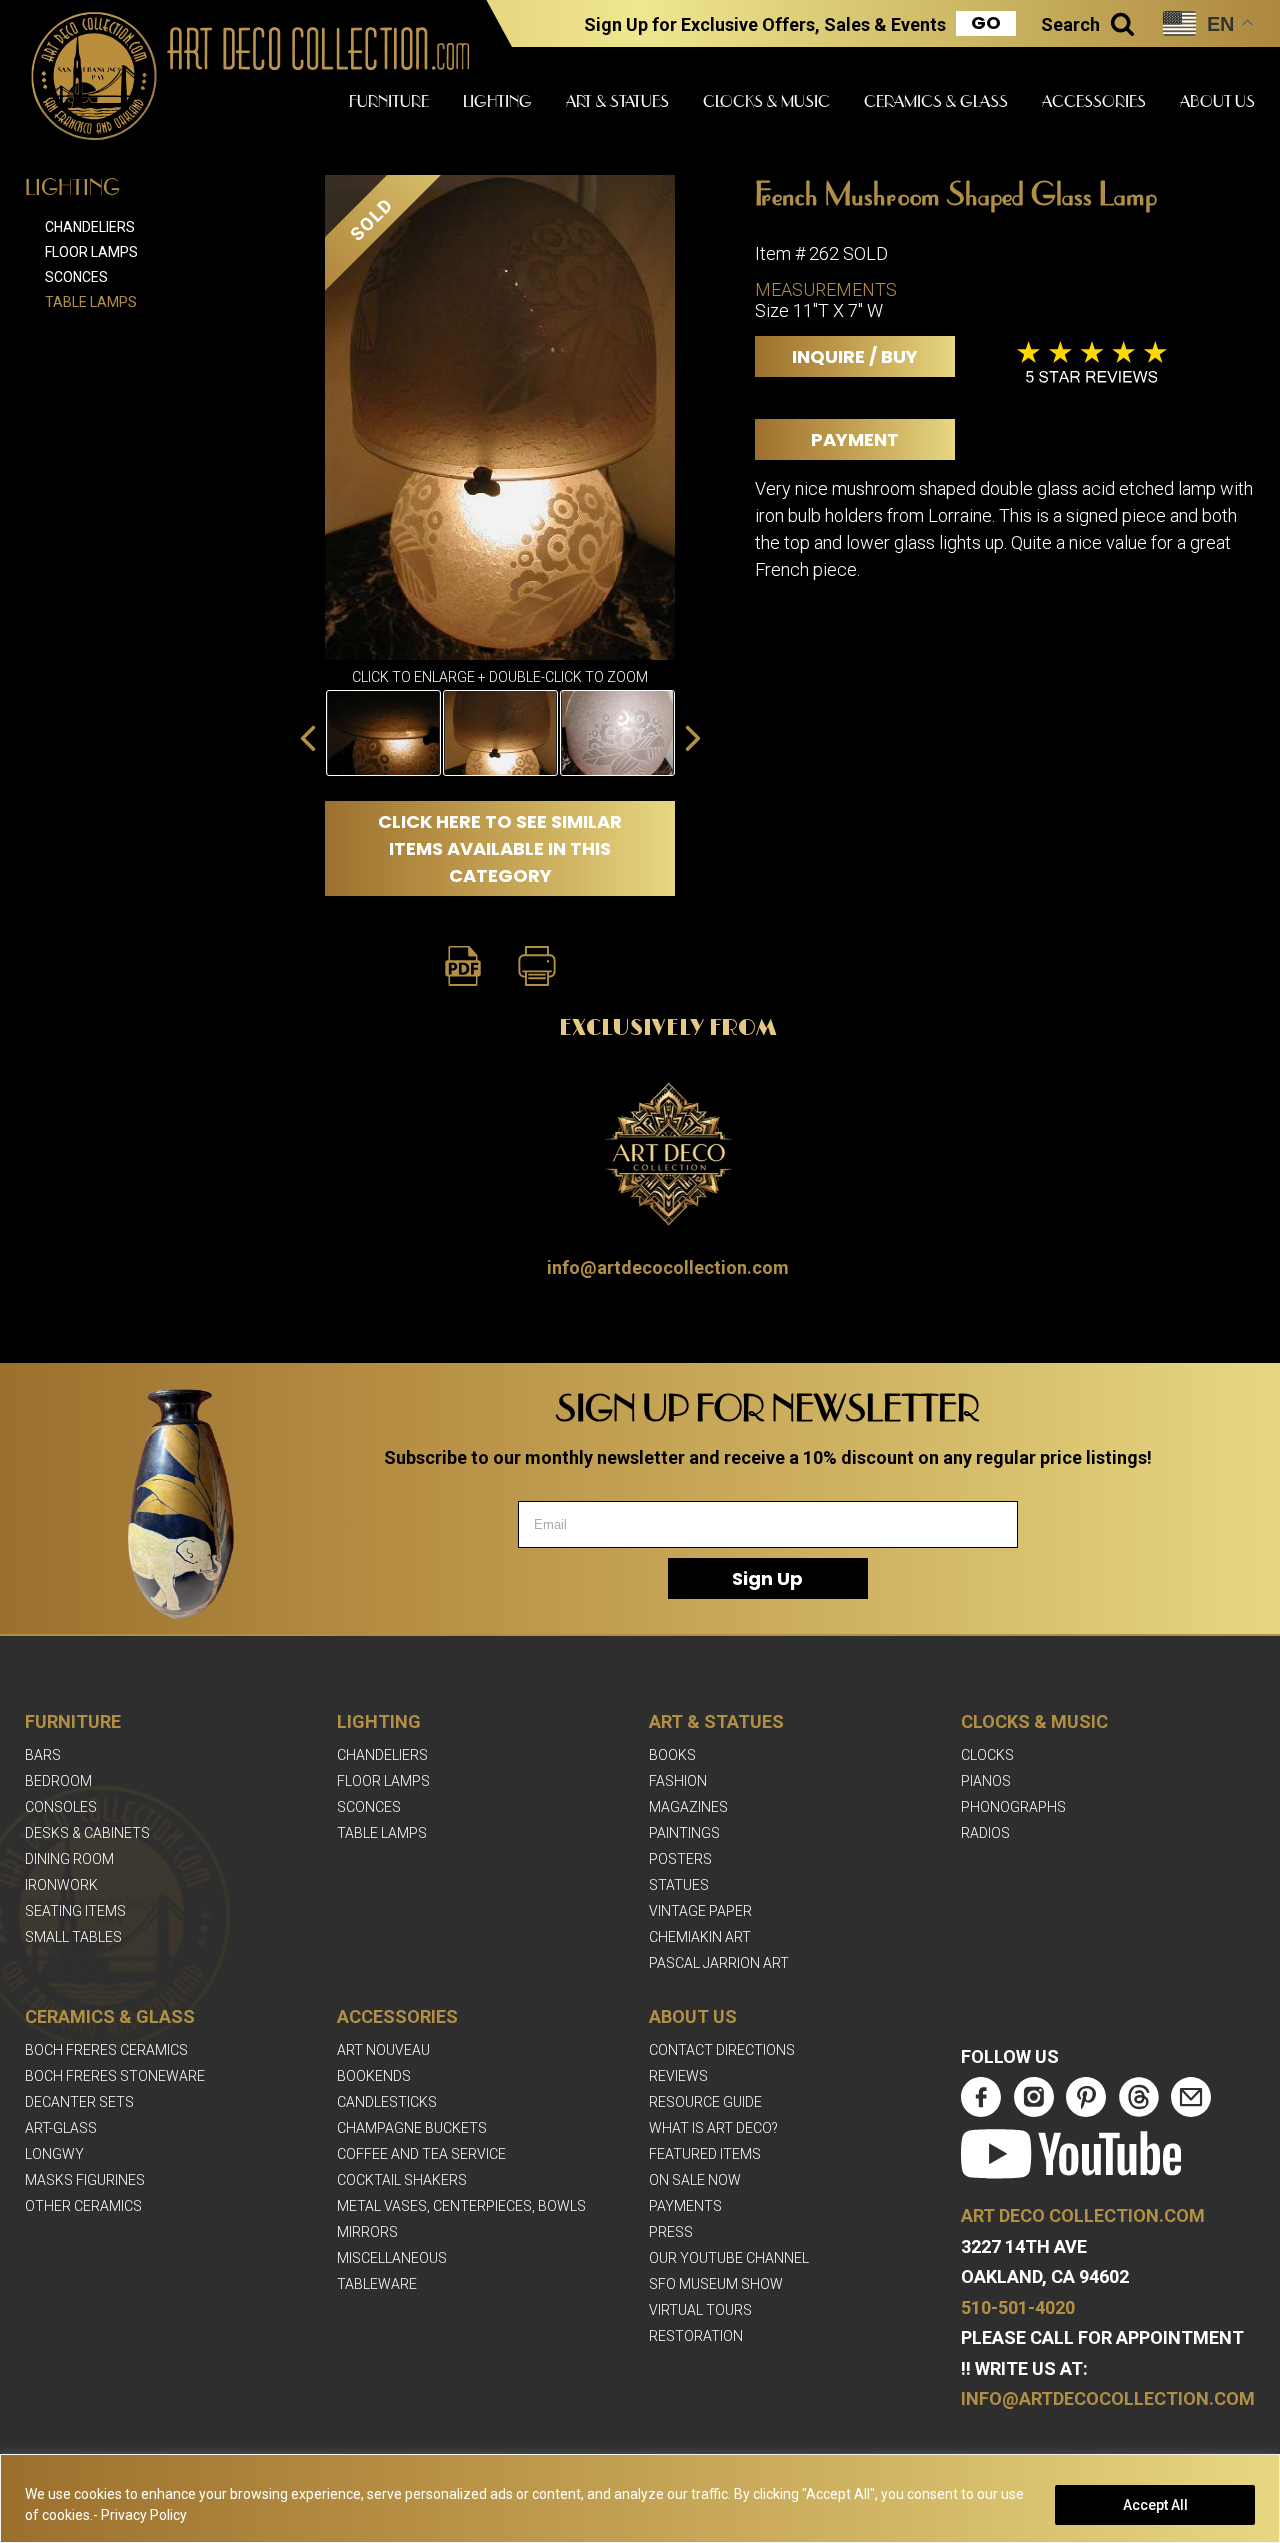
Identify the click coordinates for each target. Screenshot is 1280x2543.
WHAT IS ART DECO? (713, 2128)
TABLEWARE (377, 2284)
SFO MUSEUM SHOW (716, 2284)
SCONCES (369, 1807)
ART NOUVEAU (383, 2050)
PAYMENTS (685, 2206)
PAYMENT (855, 439)
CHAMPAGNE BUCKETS (412, 2128)
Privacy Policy (144, 2515)
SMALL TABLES (73, 1937)
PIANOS (986, 1781)
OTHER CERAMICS (83, 2206)
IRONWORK (61, 1885)
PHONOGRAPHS (1013, 1807)
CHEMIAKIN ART (700, 1937)
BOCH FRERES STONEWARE (115, 2076)
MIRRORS (367, 2232)
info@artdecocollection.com (668, 1267)
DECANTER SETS (79, 2102)
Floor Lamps (91, 252)
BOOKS (672, 1755)
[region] (640, 2498)
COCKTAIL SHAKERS (402, 2180)
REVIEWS (678, 2076)
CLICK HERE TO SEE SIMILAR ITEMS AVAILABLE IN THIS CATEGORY (500, 848)
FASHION (678, 1781)
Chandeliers (90, 227)
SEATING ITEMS (75, 1911)
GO (986, 23)
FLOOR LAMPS (383, 1781)
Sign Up (767, 1578)
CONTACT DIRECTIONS (722, 2050)
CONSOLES (61, 1807)
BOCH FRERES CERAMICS (106, 2050)
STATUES (679, 1885)
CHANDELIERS (382, 1755)
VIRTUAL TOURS (700, 2310)
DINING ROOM (69, 1859)
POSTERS (680, 1859)
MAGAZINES (688, 1807)
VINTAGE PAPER (700, 1911)
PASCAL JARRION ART (719, 1963)
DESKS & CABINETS (87, 1833)
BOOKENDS (374, 2076)
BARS (43, 1755)
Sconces (76, 277)
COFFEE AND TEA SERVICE (421, 2154)
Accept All (1155, 2505)
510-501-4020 (1018, 2307)
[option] (500, 733)
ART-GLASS (61, 2128)
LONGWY (54, 2154)
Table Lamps (91, 302)
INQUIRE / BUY (855, 356)
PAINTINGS (684, 1833)
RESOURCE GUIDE (705, 2102)
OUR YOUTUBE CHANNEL (729, 2258)
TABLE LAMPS (382, 1833)
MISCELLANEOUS (392, 2258)
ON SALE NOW (695, 2180)
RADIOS (985, 1833)
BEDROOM (58, 1781)
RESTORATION (696, 2336)
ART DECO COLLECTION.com (1083, 2215)
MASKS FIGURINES (85, 2180)
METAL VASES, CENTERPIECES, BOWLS (461, 2206)
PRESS (671, 2232)
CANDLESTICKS (387, 2102)
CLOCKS (987, 1755)
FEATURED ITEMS (705, 2154)
